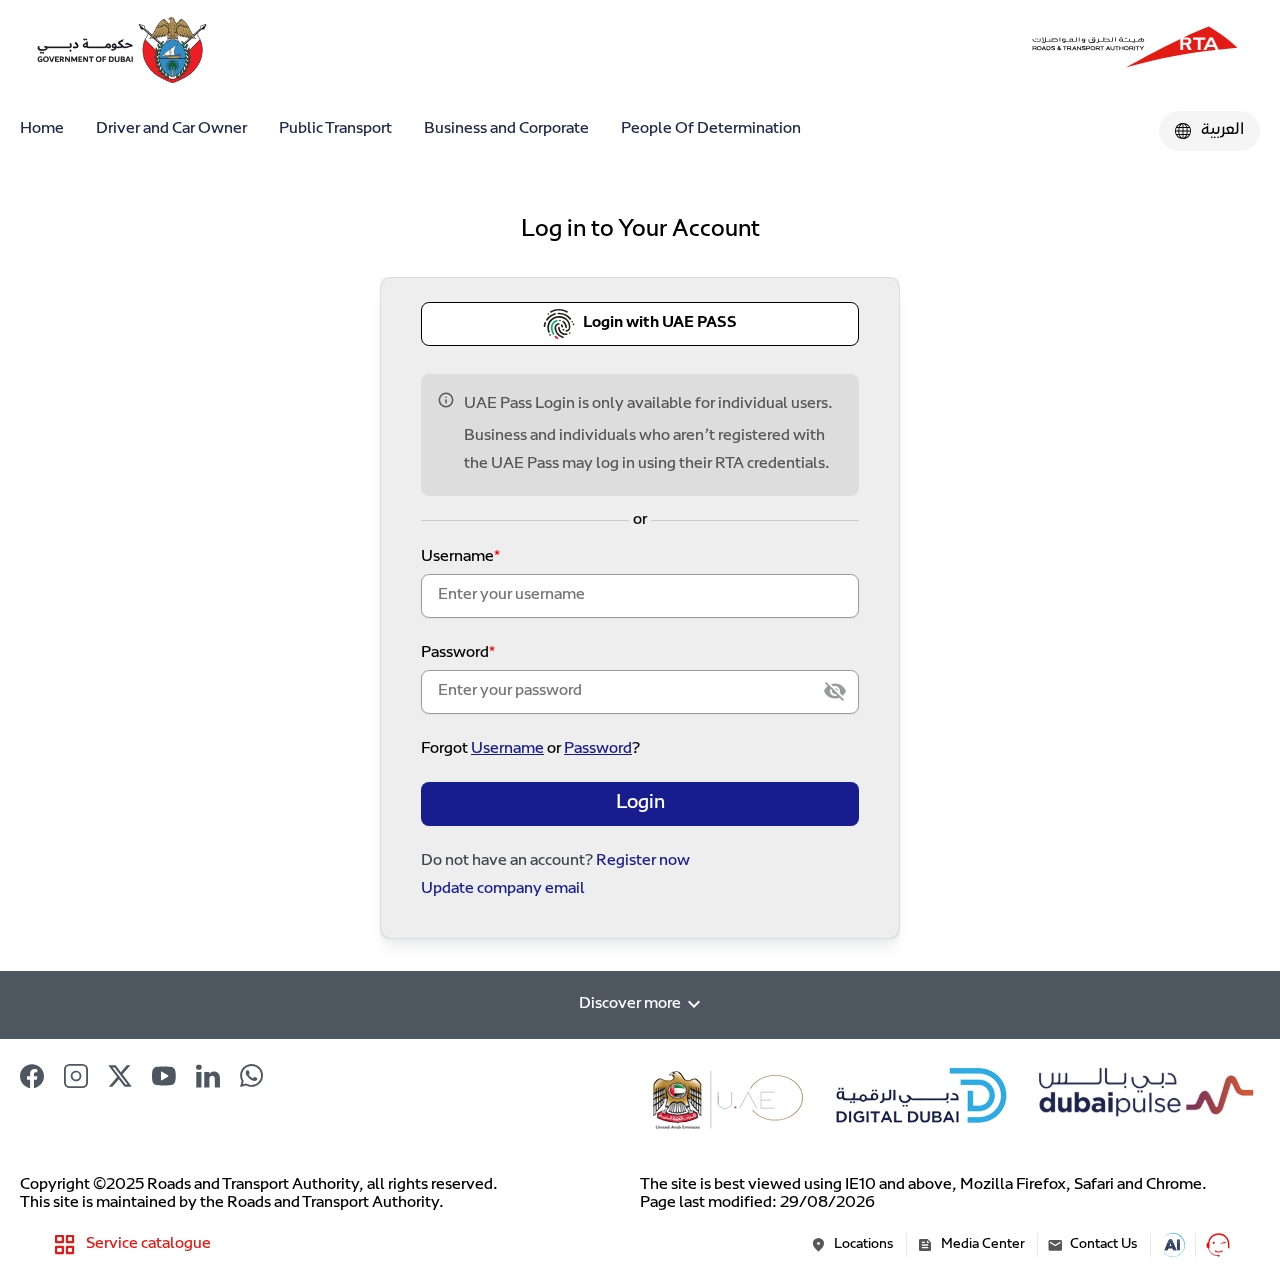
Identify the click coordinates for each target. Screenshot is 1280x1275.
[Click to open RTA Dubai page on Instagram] (76, 1076)
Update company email (503, 889)
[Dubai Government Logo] (90, 50)
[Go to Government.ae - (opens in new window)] (730, 1099)
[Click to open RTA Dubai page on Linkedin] (208, 1076)
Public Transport (335, 129)
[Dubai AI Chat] (1173, 1245)
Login (640, 803)
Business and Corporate (506, 129)
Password (455, 653)
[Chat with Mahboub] (1218, 1245)
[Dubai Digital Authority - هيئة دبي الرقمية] (1135, 50)
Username (457, 557)
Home (42, 129)
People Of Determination (711, 129)
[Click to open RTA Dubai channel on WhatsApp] (252, 1076)
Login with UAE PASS (660, 323)
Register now (643, 861)
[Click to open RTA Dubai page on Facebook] (32, 1076)
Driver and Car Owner (171, 129)
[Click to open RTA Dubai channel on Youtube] (164, 1076)
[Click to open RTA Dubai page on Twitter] (120, 1076)
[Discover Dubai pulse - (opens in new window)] (1142, 1099)
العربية (1222, 130)
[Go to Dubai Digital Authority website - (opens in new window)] (923, 1099)
